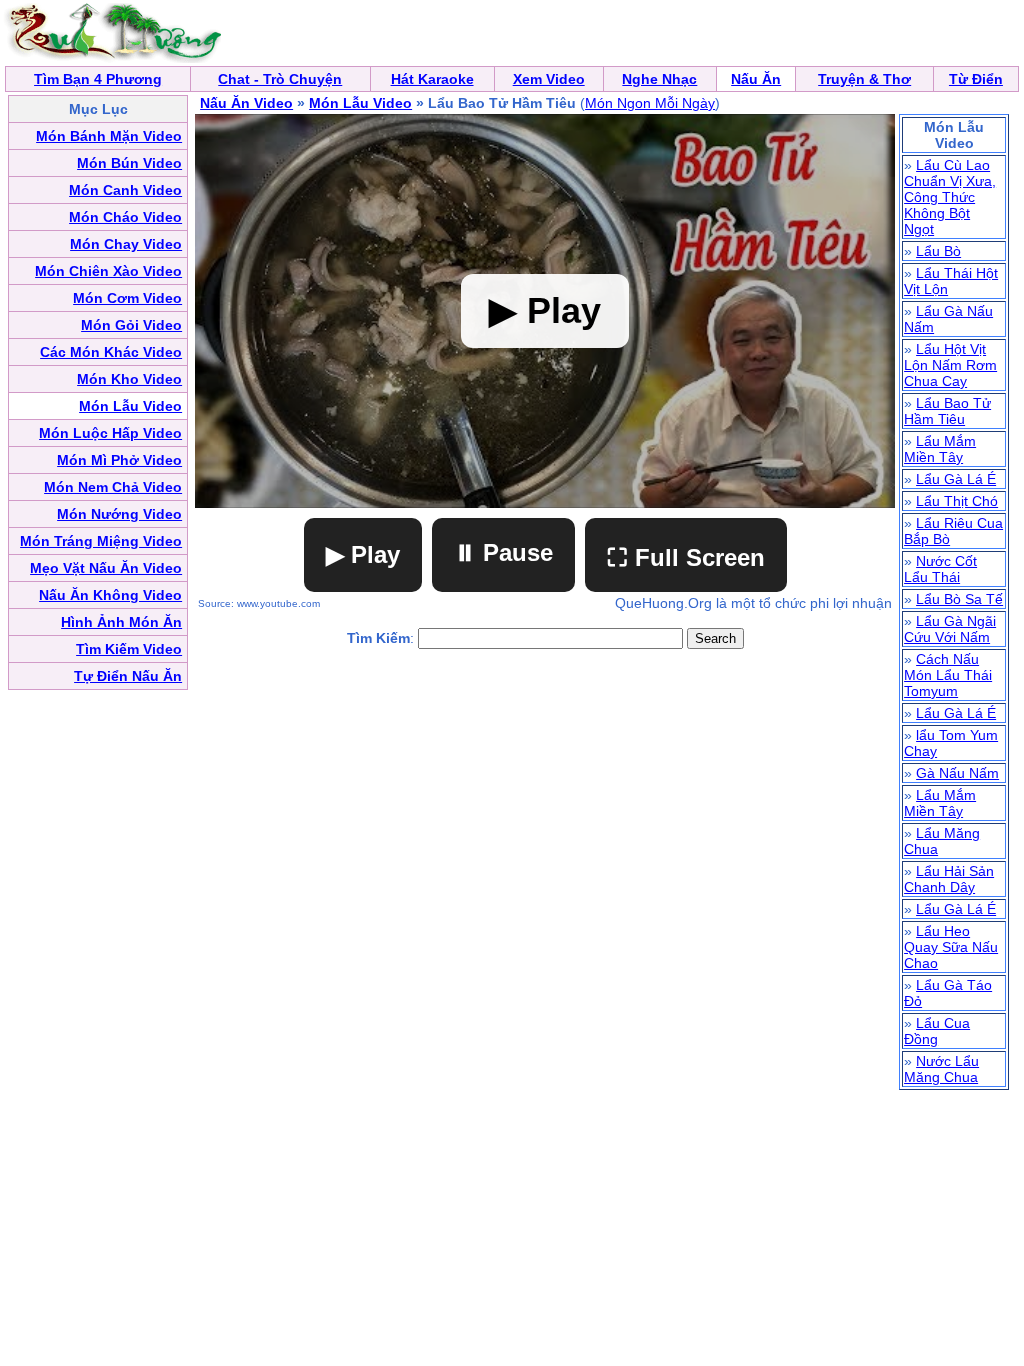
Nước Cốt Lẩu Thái (940, 569)
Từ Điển (976, 79)
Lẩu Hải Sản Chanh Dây (949, 879)
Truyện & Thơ (864, 79)
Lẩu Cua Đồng (937, 1031)
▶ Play (363, 554)
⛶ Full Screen (686, 557)
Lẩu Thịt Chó (957, 501)
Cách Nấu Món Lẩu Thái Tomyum (948, 675)
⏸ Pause (503, 552)
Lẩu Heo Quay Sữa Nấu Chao (951, 947)
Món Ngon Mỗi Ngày (650, 103)
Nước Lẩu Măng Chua (941, 1069)
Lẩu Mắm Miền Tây (940, 449)
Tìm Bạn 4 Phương (98, 79)
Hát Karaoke (432, 79)
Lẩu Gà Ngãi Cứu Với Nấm (950, 629)
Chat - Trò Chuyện (280, 79)
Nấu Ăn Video (246, 103)
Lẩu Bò (938, 251)
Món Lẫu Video (360, 103)
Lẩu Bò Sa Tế (959, 599)
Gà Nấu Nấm (957, 773)
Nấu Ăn (756, 79)
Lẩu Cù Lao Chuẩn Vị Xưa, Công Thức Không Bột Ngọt (950, 197)
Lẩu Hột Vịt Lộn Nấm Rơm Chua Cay (950, 365)
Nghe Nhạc (659, 79)
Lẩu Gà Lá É (956, 479)
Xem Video (549, 79)
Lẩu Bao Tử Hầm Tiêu (947, 411)
